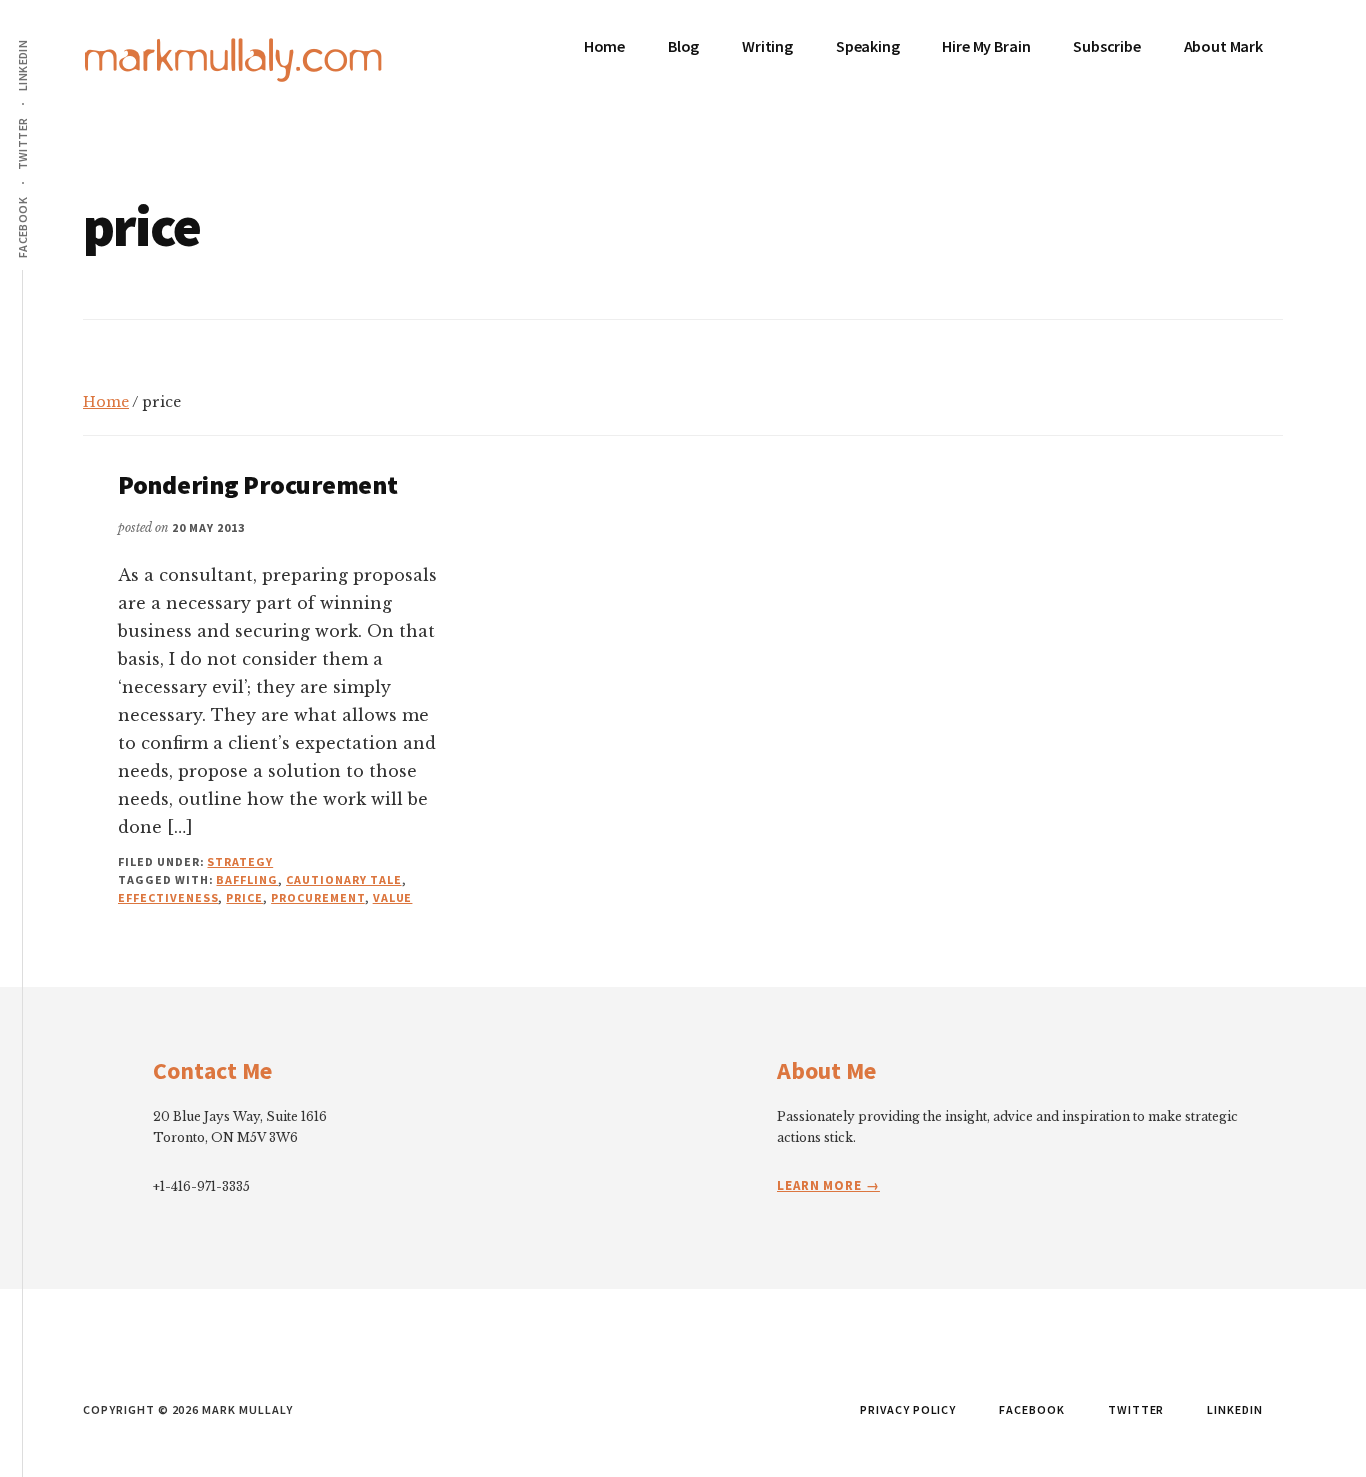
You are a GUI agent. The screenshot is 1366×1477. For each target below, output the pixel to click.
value (393, 897)
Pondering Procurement (258, 484)
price (244, 897)
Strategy (240, 861)
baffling (247, 879)
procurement (318, 897)
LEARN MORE (821, 1185)
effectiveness (168, 897)
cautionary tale (343, 879)
